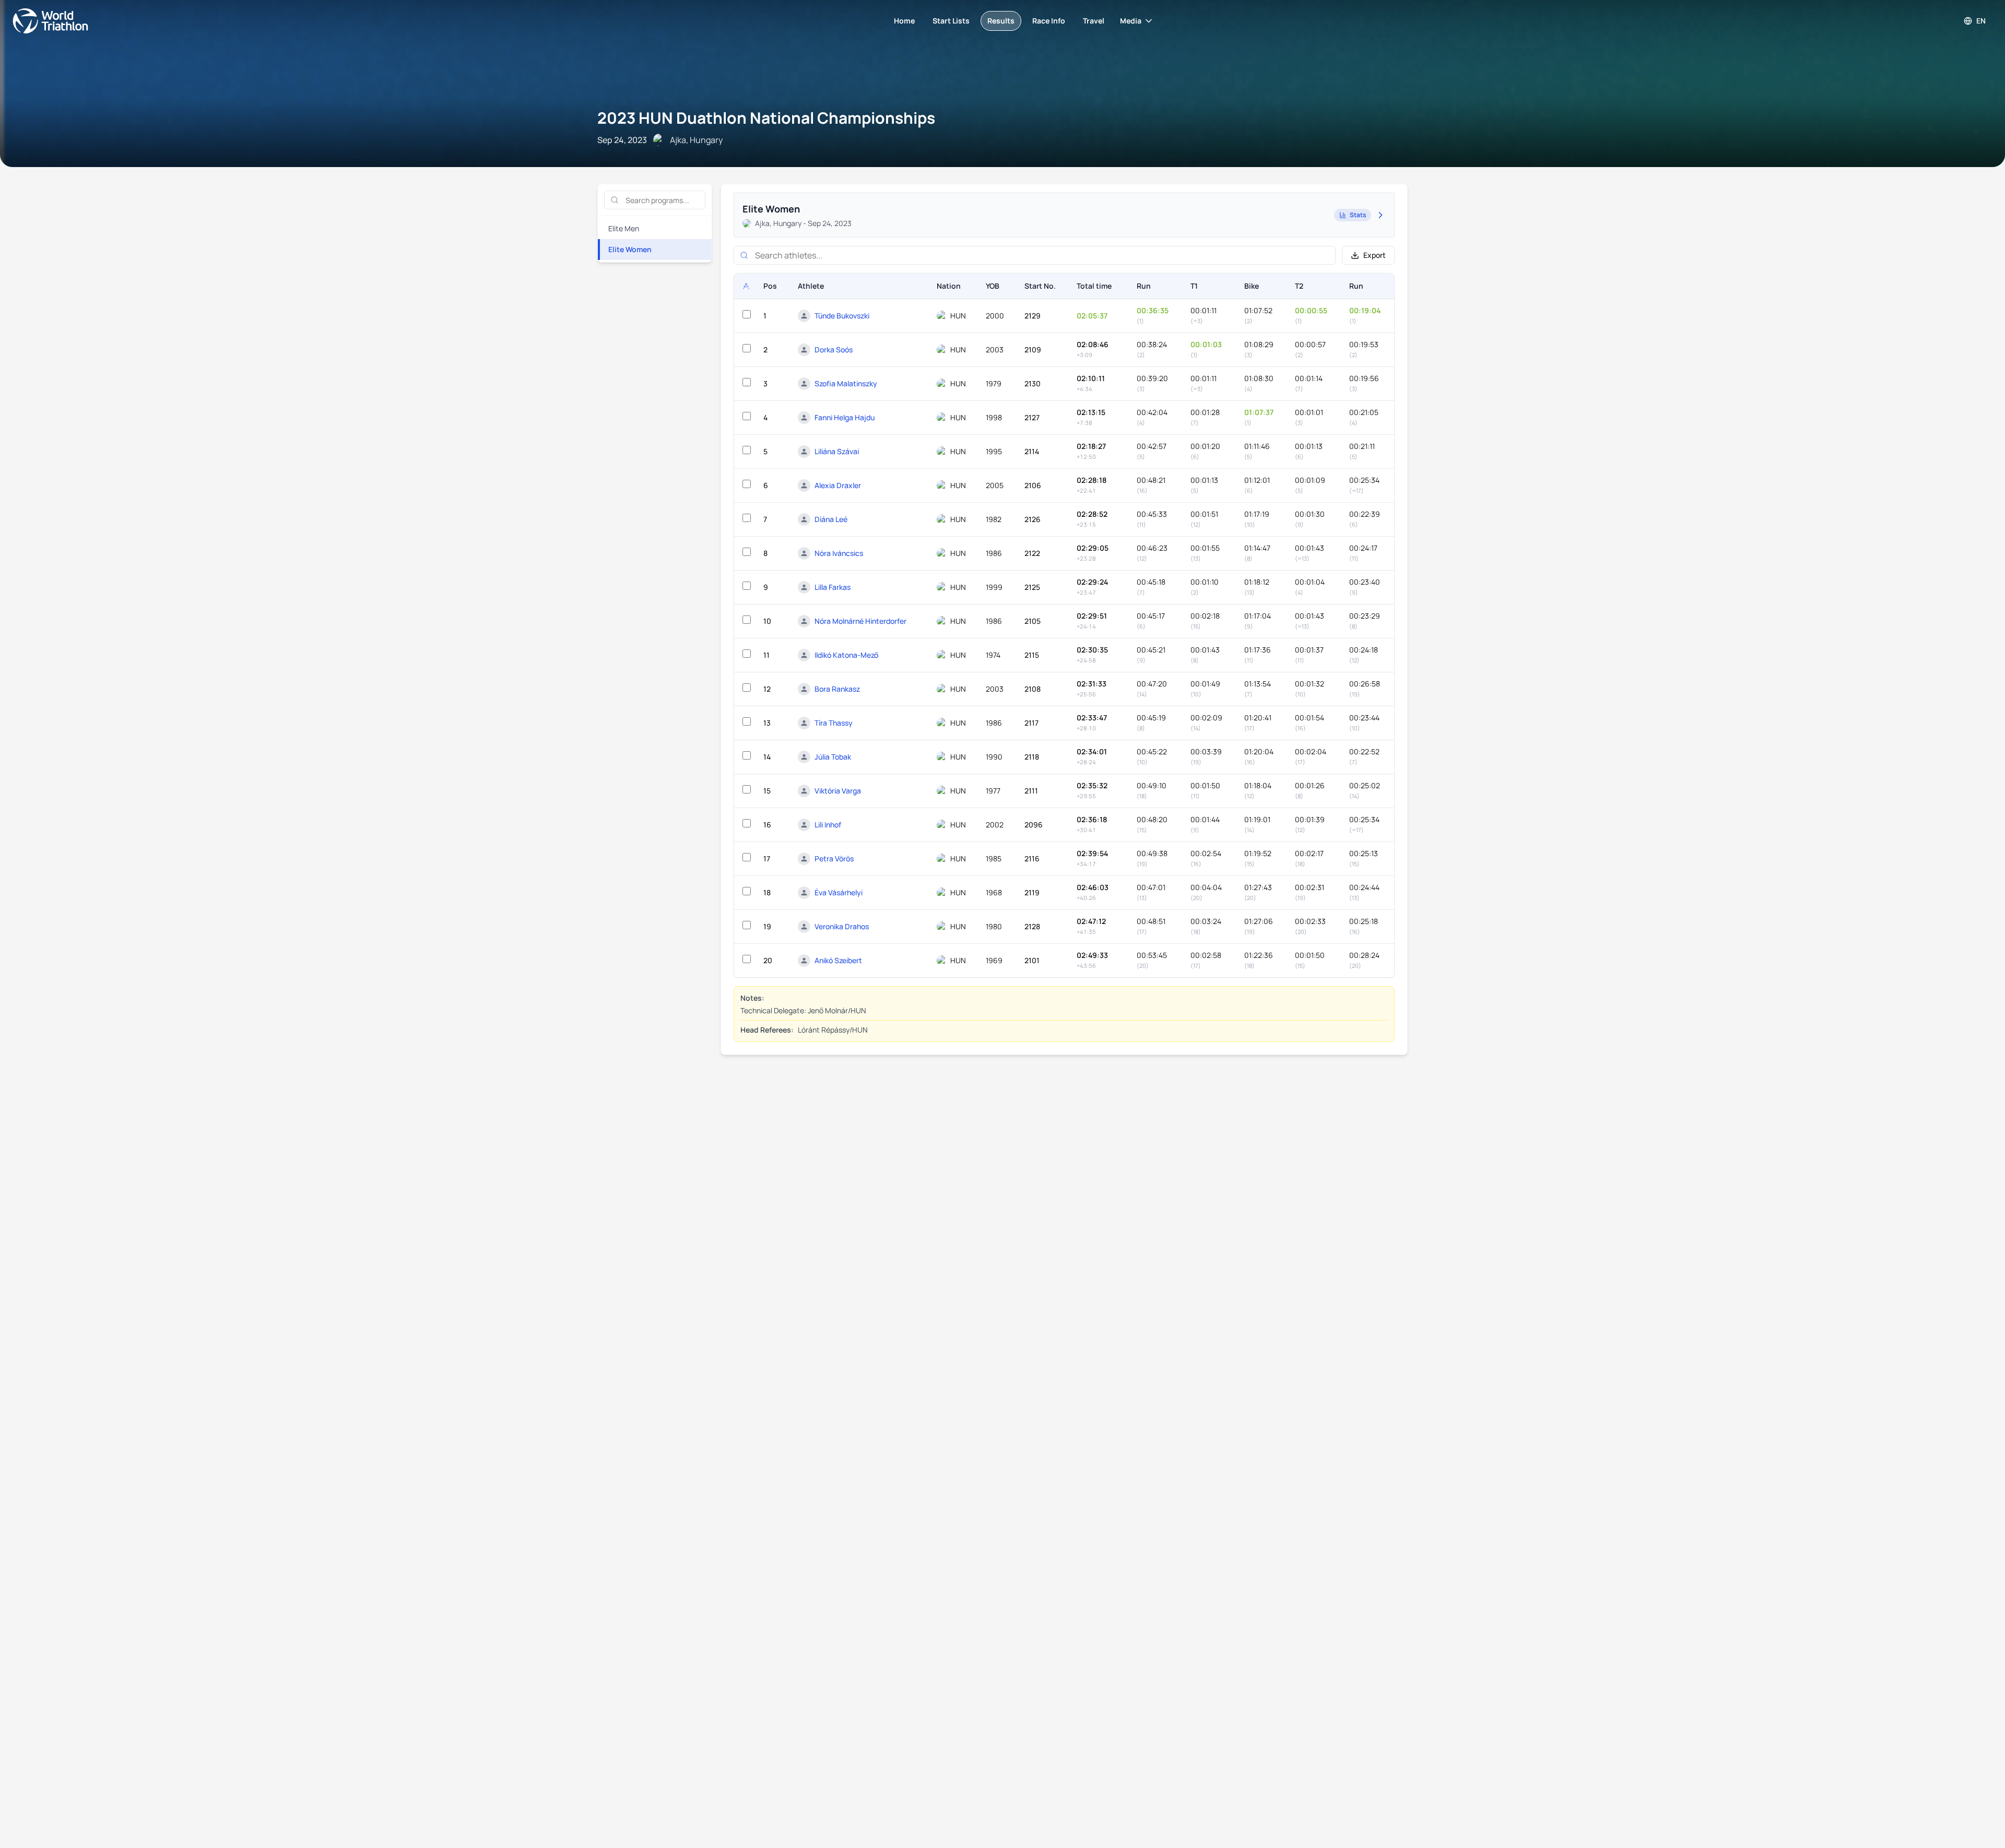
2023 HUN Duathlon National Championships (766, 118)
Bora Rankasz (837, 689)
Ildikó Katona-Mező (846, 655)
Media (1131, 21)
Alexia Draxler (838, 485)
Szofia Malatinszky (846, 383)
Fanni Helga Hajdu (845, 417)
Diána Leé (831, 519)
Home (904, 21)
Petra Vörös (834, 858)
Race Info (1049, 21)
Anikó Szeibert (838, 960)
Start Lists (951, 21)
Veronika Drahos (842, 926)
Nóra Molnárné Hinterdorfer (860, 621)
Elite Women (630, 249)
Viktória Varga (838, 791)
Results (1001, 21)
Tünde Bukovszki (842, 316)
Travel (1094, 21)
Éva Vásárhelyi (839, 892)
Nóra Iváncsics (839, 553)
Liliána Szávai (837, 451)
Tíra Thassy (834, 723)
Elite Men (624, 228)
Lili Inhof (828, 825)
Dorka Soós (834, 350)
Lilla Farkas (833, 587)
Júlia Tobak (833, 757)
